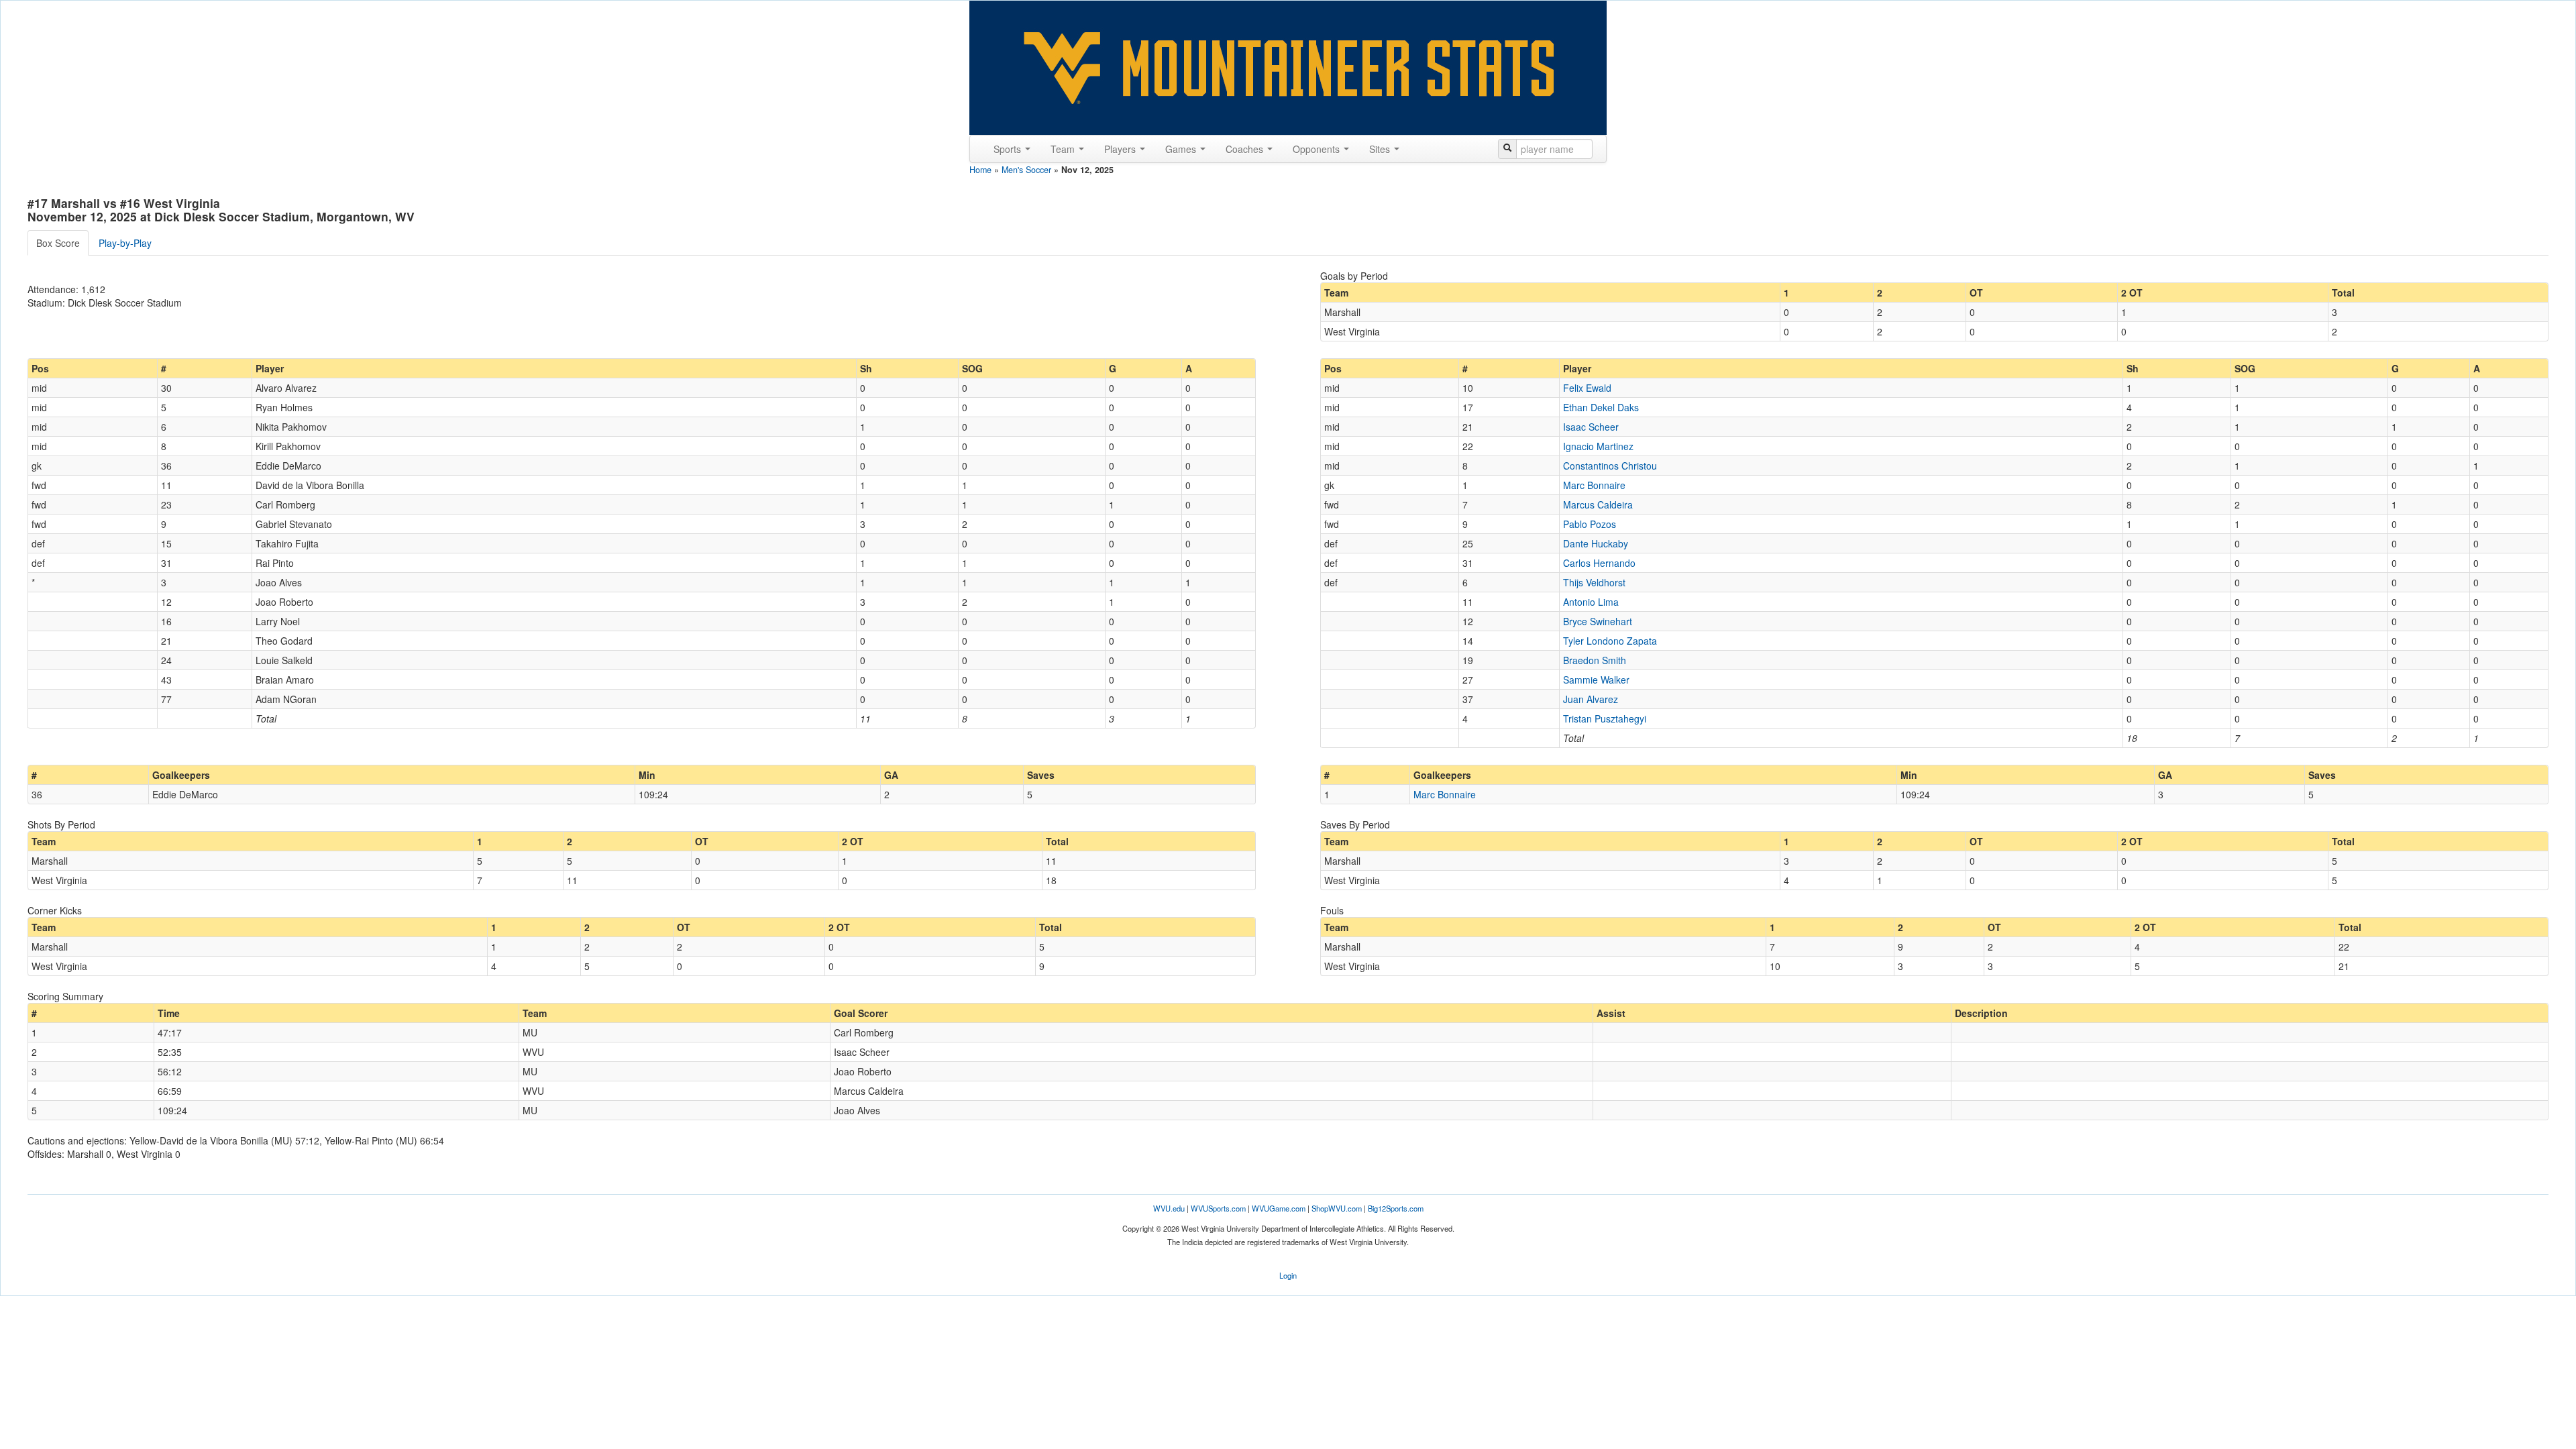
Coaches (1246, 149)
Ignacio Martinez (1598, 446)
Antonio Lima (1591, 602)
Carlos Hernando (1599, 563)
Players (1121, 149)
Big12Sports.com (1396, 1208)
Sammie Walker (1596, 680)
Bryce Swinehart (1598, 621)
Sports (1009, 149)
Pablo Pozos (1590, 524)
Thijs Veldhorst (1594, 582)
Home (980, 170)
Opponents (1318, 149)
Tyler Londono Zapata (1610, 641)
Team (1064, 149)
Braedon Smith (1595, 660)
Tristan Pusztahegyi (1605, 718)
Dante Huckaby (1596, 543)
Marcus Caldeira (1598, 504)
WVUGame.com (1279, 1208)
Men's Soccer (1026, 170)
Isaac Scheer (1591, 427)
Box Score (58, 243)
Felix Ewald (1587, 388)
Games (1182, 149)
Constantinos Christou (1610, 466)
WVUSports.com (1218, 1208)
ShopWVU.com (1337, 1208)
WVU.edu (1169, 1208)
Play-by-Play (125, 243)
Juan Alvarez (1591, 699)
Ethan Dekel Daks (1601, 407)
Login (1288, 1275)
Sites (1381, 149)
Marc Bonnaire (1594, 485)
